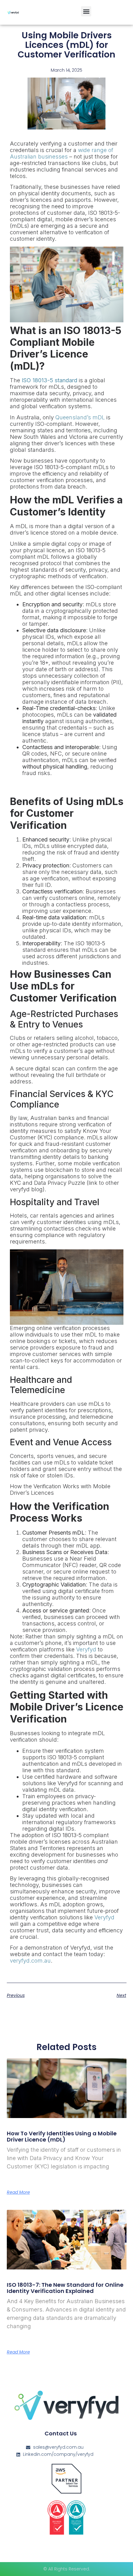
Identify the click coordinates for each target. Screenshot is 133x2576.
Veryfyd (86, 1649)
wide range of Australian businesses (62, 153)
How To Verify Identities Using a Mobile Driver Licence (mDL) (62, 2136)
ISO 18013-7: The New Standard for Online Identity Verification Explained (65, 2288)
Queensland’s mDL (80, 417)
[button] (86, 11)
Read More (18, 2192)
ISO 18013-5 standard (49, 380)
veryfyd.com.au (30, 1961)
